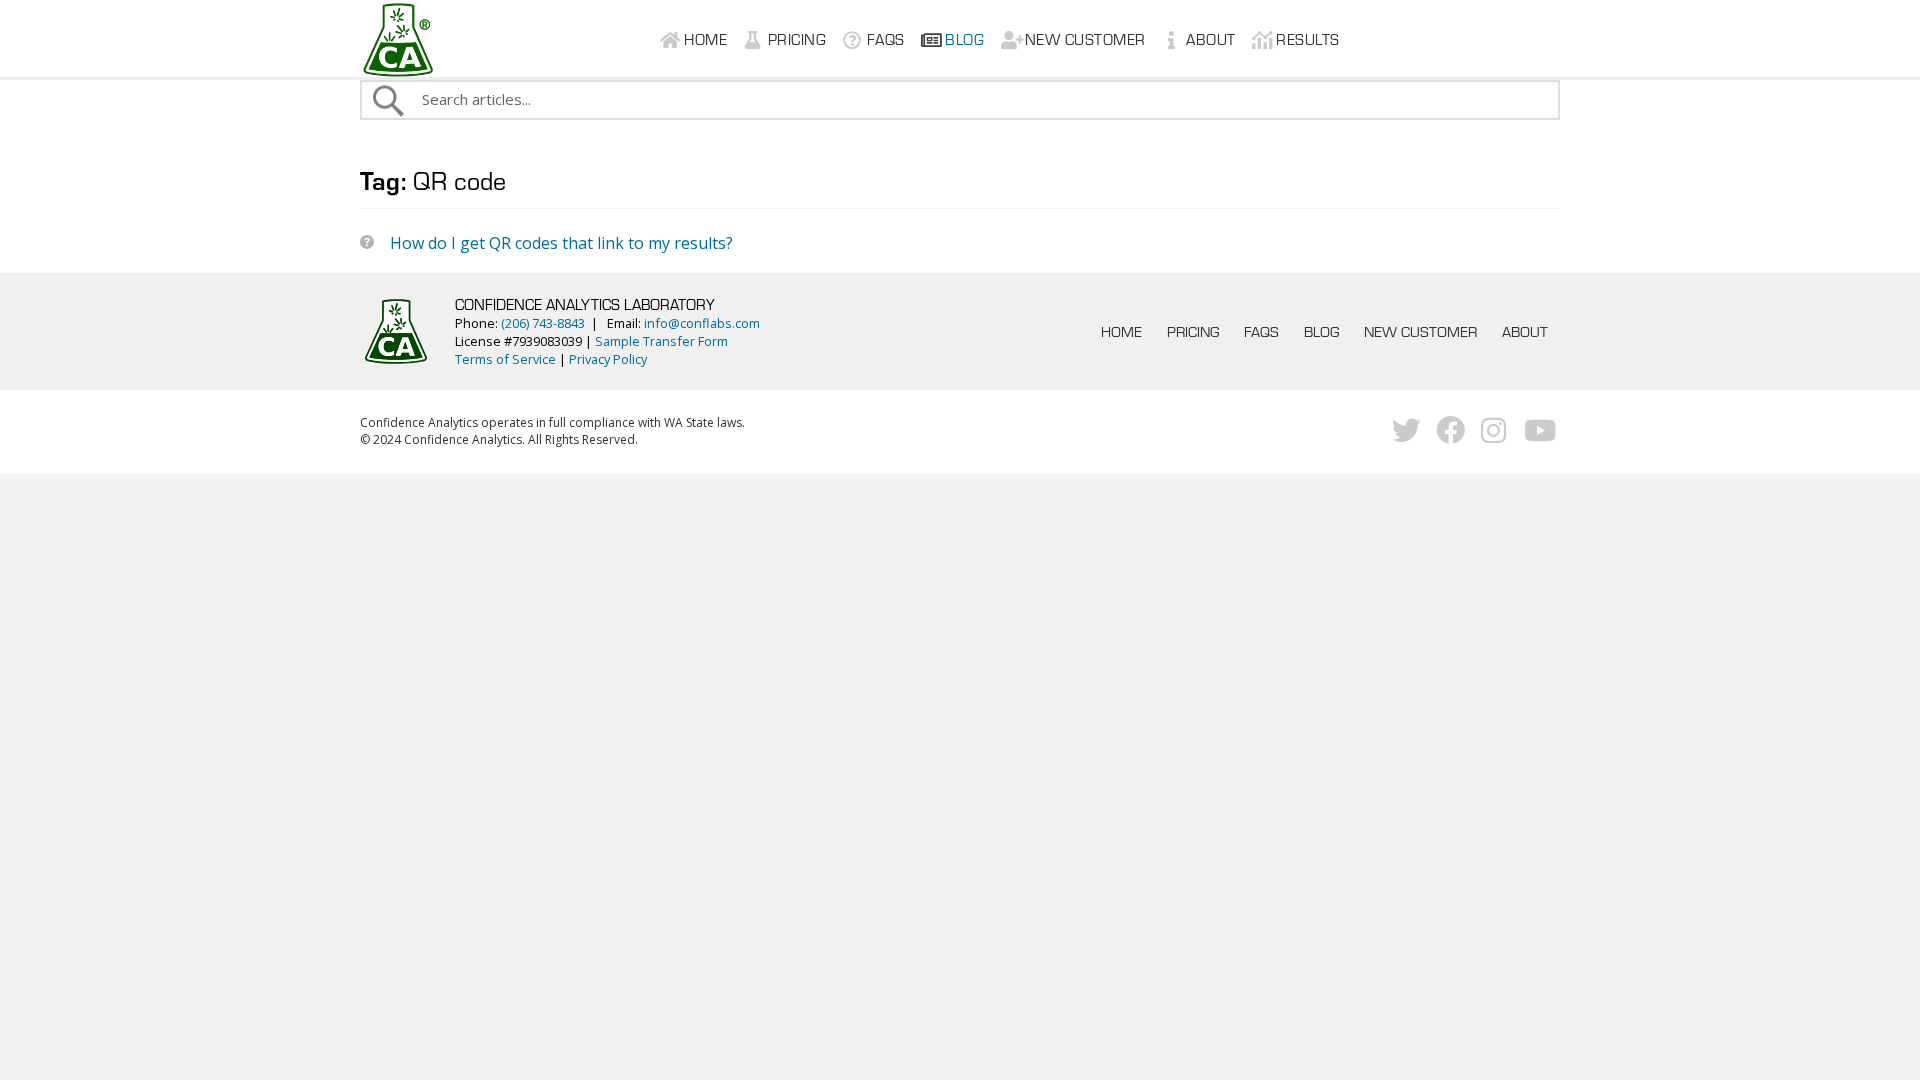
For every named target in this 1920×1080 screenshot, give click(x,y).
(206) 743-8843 (543, 323)
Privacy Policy (608, 359)
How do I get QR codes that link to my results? (561, 243)
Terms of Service (505, 359)
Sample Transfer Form (661, 341)
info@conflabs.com (702, 323)
